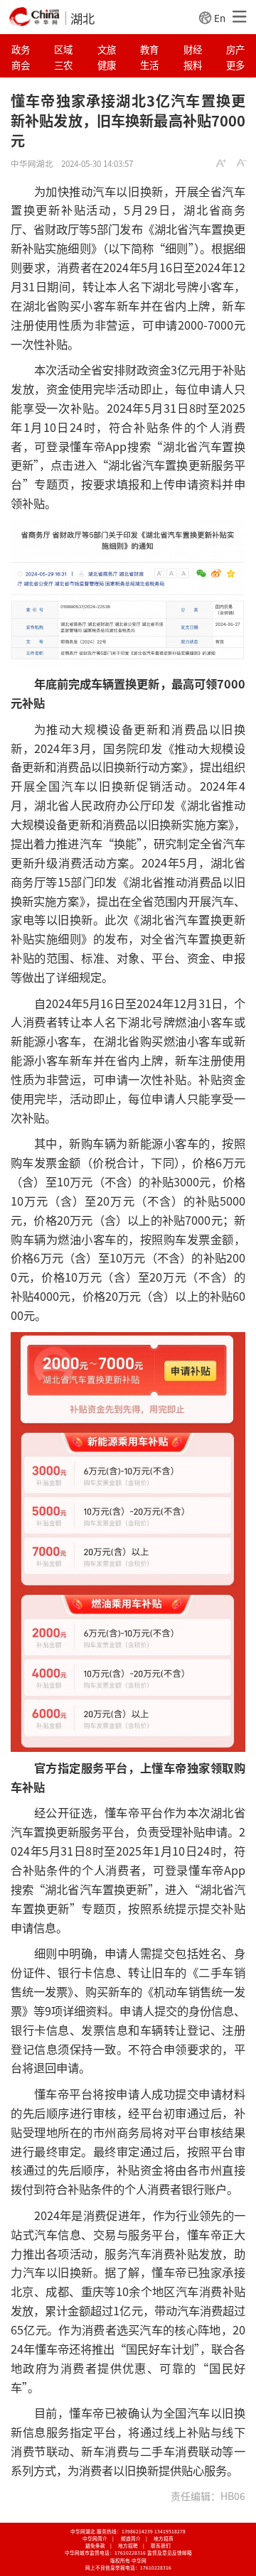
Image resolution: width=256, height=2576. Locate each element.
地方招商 (164, 2538)
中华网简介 (95, 2538)
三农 (63, 65)
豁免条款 (95, 2545)
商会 (21, 65)
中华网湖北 (32, 163)
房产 (235, 49)
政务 (21, 49)
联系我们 (161, 2545)
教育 (149, 49)
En (220, 18)
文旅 (107, 49)
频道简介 (131, 2538)
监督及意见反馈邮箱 (170, 2553)
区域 (63, 49)
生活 (149, 65)
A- (242, 163)
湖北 (82, 18)
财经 (193, 49)
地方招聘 (128, 2545)
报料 (193, 65)
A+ (221, 163)
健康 (107, 65)
